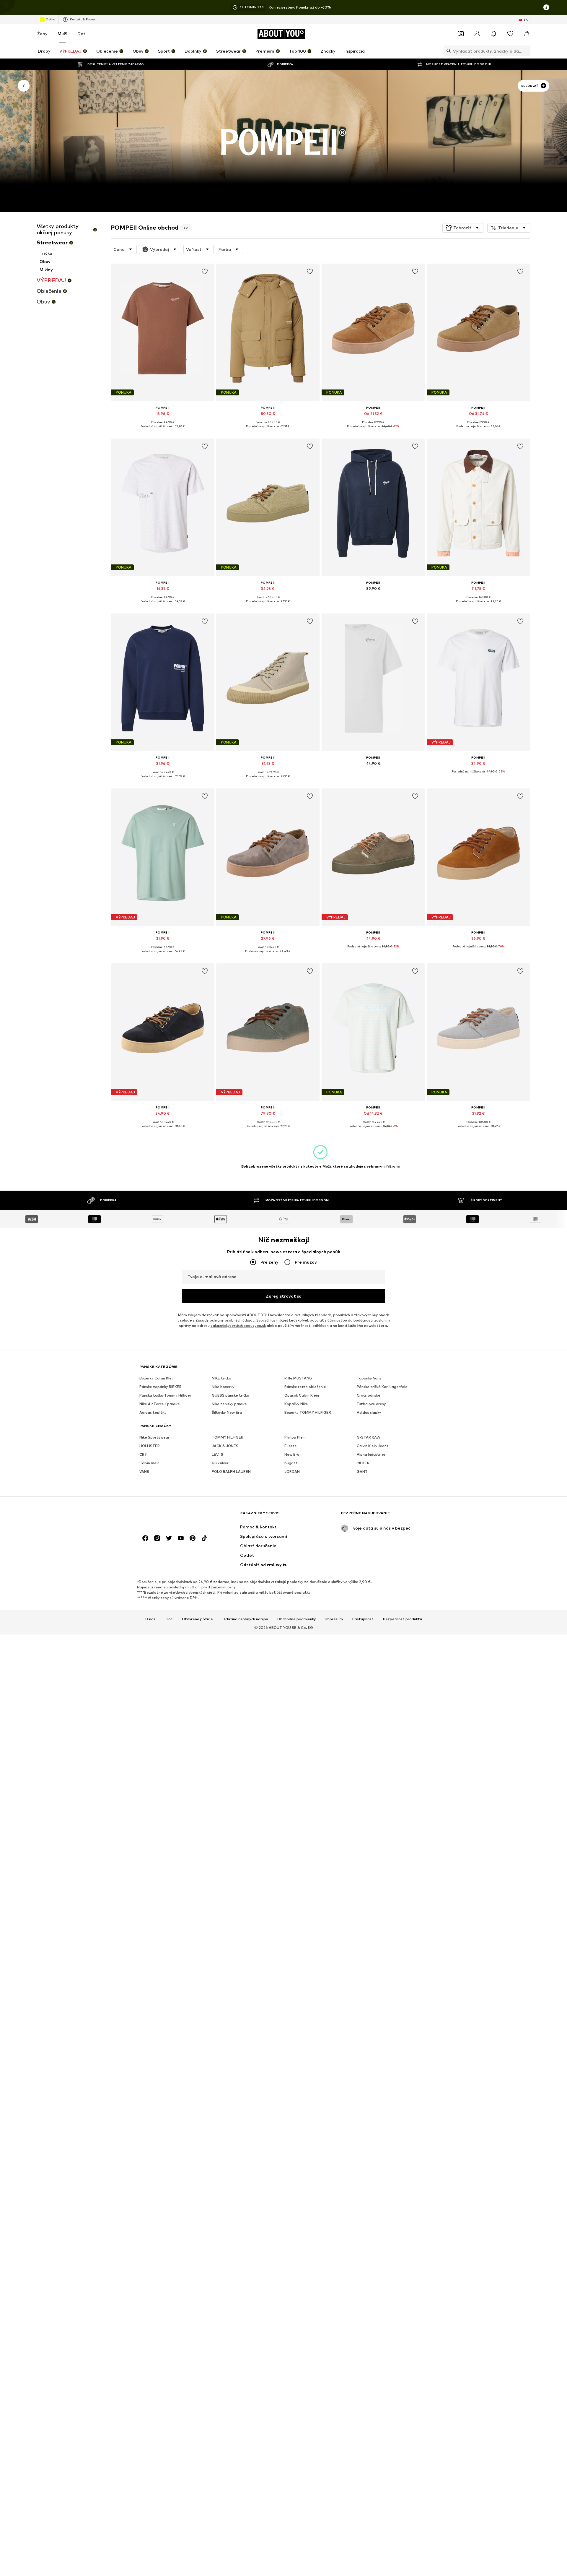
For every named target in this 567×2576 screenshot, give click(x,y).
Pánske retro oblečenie (305, 1387)
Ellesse (291, 1446)
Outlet (51, 19)
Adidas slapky (369, 1412)
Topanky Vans (369, 1378)
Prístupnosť (363, 1619)
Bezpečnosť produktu (403, 1619)
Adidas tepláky (153, 1412)
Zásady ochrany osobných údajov (225, 1320)
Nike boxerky (223, 1387)
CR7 (143, 1454)
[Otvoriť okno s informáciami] (546, 7)
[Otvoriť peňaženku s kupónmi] (461, 34)
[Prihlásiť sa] (477, 34)
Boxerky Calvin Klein (157, 1378)
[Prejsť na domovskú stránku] (172, 1516)
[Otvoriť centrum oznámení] (494, 34)
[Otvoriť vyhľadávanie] (447, 51)
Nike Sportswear (154, 1437)
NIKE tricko (221, 1378)
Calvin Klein (149, 1463)
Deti (82, 34)
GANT (362, 1472)
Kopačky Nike (296, 1404)
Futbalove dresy (371, 1404)
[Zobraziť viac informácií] (163, 431)
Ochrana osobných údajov (245, 1619)
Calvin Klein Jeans (373, 1446)
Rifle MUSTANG (298, 1378)
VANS (144, 1472)
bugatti (291, 1463)
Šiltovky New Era (227, 1412)
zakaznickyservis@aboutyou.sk (238, 1326)
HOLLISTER (150, 1446)
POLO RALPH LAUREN (231, 1472)
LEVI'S (217, 1454)
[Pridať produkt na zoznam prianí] (204, 272)
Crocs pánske (369, 1395)
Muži (62, 34)
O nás (150, 1619)
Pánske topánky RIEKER (161, 1387)
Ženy (42, 34)
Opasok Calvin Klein (302, 1395)
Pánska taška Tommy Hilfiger (165, 1395)
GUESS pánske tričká (230, 1395)
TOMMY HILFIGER (228, 1437)
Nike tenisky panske (229, 1404)
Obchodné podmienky (297, 1619)
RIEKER (363, 1463)
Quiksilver (220, 1463)
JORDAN (292, 1472)
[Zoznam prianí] (510, 34)
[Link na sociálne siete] (145, 1538)
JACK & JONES (225, 1446)
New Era (292, 1454)
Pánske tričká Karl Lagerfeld (382, 1387)
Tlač (169, 1619)
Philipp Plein (295, 1437)
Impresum (334, 1619)
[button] (463, 228)
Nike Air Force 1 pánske (160, 1404)
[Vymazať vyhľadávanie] (526, 51)
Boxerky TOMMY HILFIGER (308, 1412)
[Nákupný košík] (527, 34)
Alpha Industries (371, 1454)
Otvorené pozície (197, 1619)
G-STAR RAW (369, 1437)
